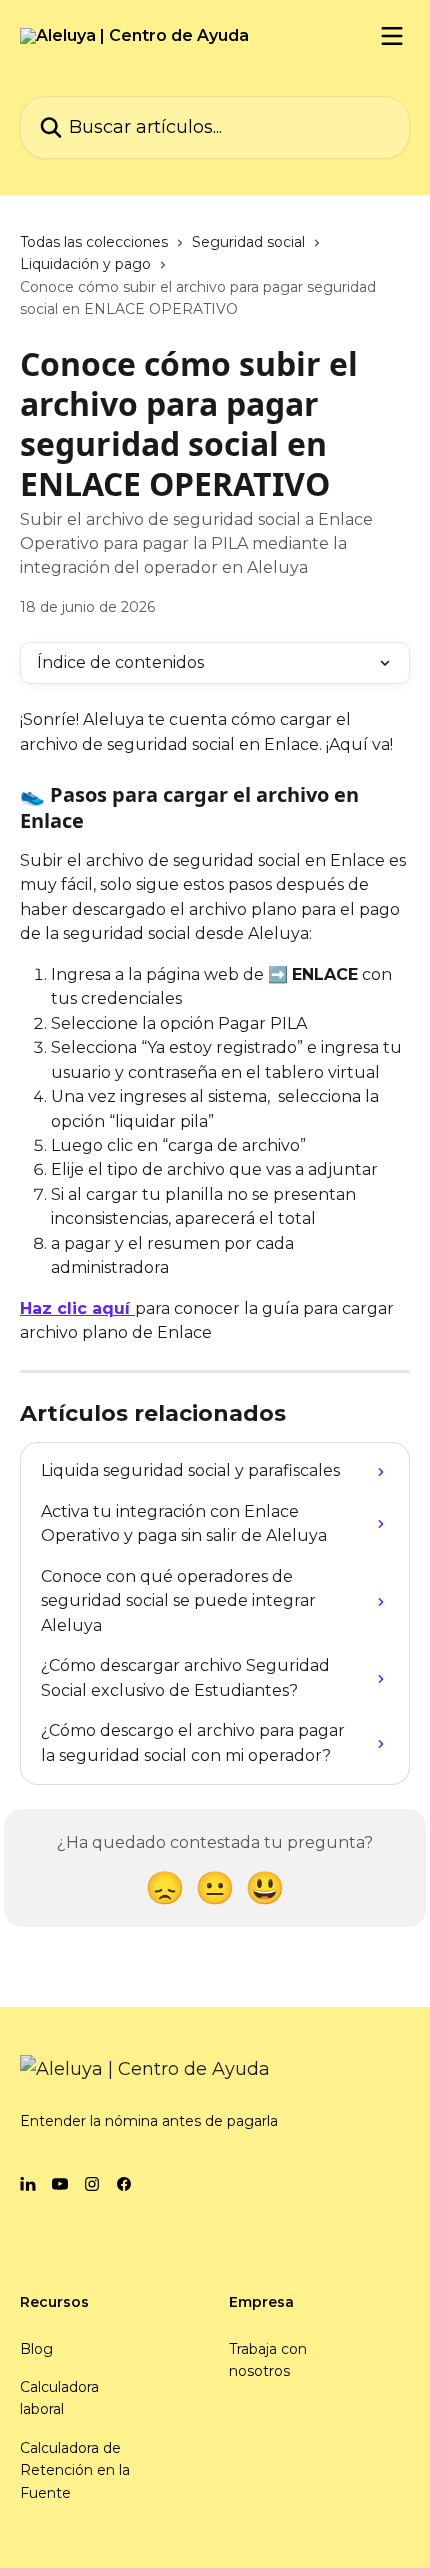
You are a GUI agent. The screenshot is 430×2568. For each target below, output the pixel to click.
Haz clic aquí (77, 1308)
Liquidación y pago (85, 264)
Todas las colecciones (94, 242)
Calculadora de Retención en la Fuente (75, 2470)
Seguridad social (248, 242)
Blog (36, 2349)
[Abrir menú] (392, 36)
